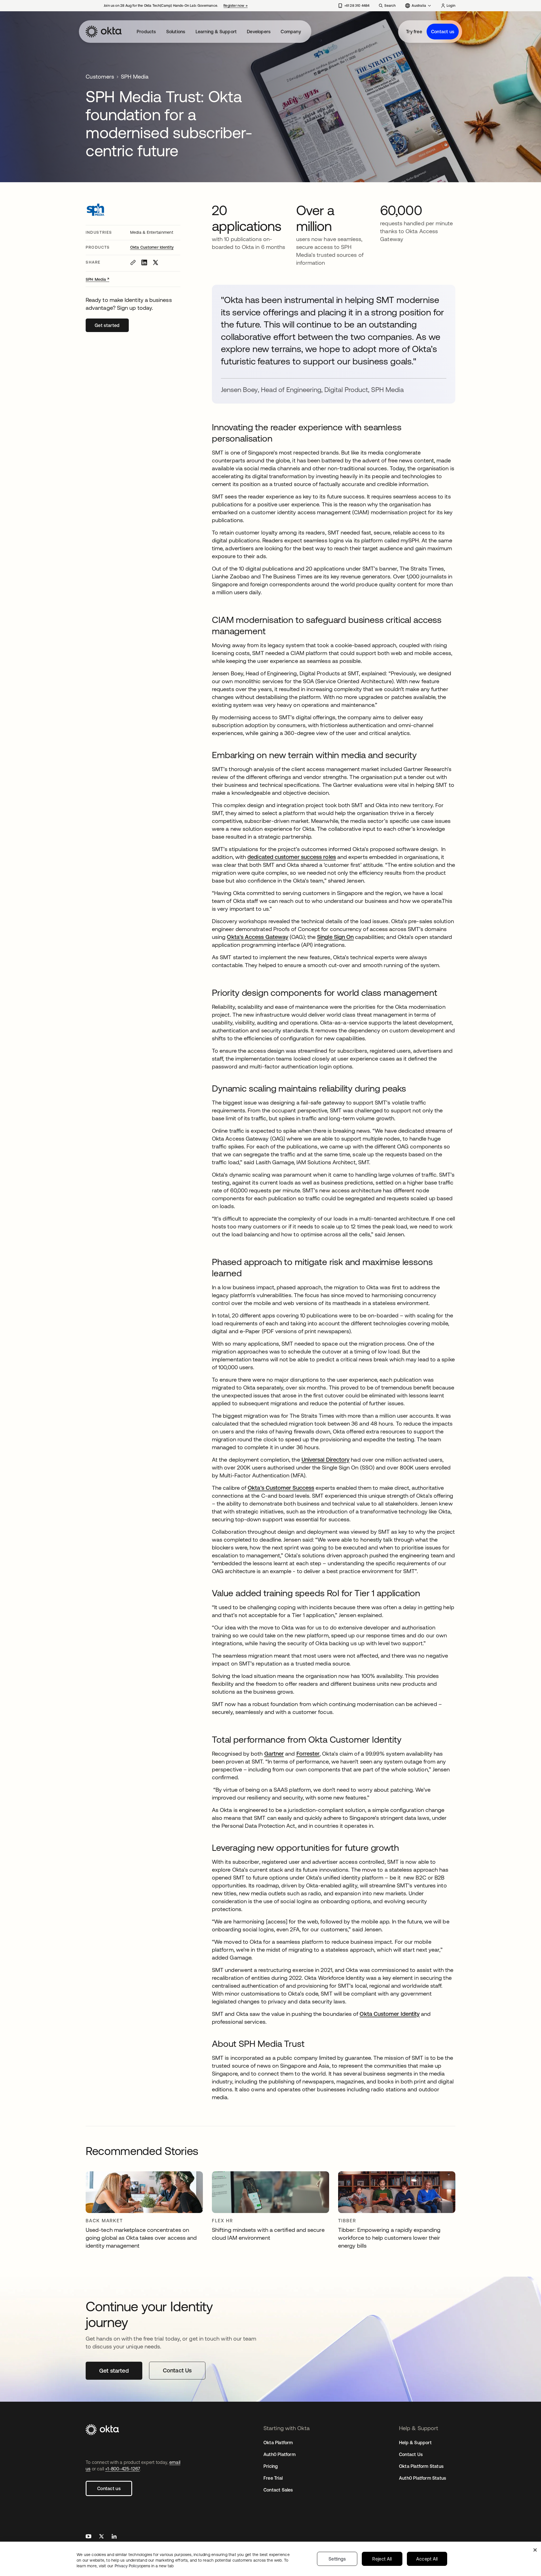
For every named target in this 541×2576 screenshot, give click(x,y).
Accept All (427, 2559)
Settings (337, 2559)
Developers (259, 32)
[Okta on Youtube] (88, 2537)
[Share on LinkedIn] (144, 262)
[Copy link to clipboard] (133, 262)
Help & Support (415, 2443)
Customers (100, 76)
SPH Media (97, 279)
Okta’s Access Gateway (258, 937)
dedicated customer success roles (292, 857)
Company (291, 32)
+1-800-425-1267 (122, 2469)
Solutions (176, 32)
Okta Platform (278, 2443)
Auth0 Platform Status (423, 2478)
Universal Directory (326, 1460)
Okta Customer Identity (152, 247)
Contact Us (411, 2454)
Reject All (382, 2559)
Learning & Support (216, 32)
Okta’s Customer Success (281, 1488)
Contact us (443, 32)
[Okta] (104, 32)
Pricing (271, 2466)
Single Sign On (335, 937)
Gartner (274, 1754)
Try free (414, 32)
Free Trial (273, 2478)
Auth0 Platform (280, 2454)
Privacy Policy (144, 2566)
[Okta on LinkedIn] (114, 2537)
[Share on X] (156, 262)
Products (146, 32)
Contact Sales (278, 2490)
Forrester (308, 1754)
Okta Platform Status (421, 2466)
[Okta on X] (101, 2537)
